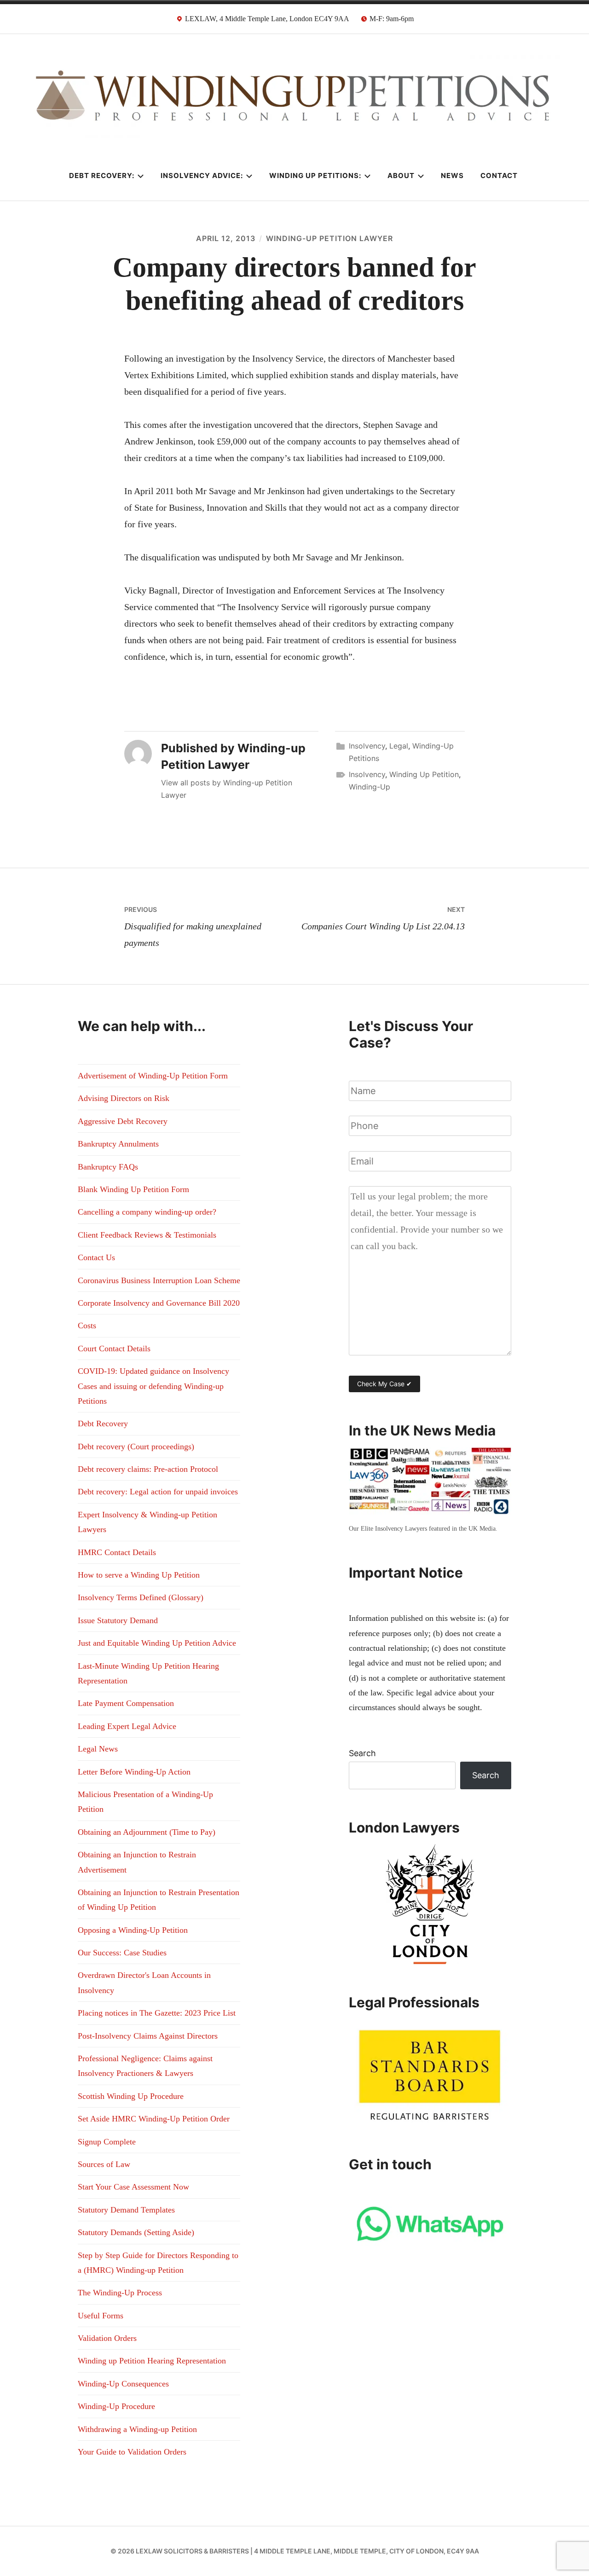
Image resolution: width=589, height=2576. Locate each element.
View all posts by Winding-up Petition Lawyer (227, 789)
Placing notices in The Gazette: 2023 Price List (157, 2013)
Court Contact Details (114, 1349)
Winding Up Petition (424, 774)
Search (362, 1753)
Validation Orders (107, 2338)
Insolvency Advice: (202, 176)
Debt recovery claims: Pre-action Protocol (148, 1469)
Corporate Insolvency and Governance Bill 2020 (159, 1303)
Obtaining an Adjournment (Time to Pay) (147, 1832)
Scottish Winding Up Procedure (131, 2096)
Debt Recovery (103, 1423)
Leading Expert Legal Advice (127, 1726)
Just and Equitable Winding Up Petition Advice (157, 1643)
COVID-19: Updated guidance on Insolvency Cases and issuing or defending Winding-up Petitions (153, 1386)
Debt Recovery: (102, 176)
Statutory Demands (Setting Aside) (136, 2232)
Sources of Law (104, 2164)
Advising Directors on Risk (124, 1098)
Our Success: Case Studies (122, 1953)
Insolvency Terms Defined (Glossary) (141, 1597)
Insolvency (367, 746)
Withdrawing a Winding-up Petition (137, 2429)
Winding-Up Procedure (116, 2406)
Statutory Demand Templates (126, 2210)
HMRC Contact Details (117, 1552)
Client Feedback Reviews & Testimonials (147, 1235)
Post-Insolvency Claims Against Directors (148, 2036)
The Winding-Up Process (120, 2293)
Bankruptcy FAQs (108, 1167)
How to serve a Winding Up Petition (139, 1575)
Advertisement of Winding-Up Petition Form (153, 1076)
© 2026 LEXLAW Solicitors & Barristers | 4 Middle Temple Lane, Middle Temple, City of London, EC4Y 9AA (295, 2551)
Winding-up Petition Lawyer (329, 238)
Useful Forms (101, 2316)
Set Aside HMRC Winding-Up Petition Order (154, 2119)
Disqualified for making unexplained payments (193, 927)
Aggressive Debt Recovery (123, 1121)
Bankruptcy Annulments (118, 1144)
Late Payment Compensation (126, 1703)
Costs (87, 1325)
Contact (499, 176)
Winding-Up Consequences (123, 2384)
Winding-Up (370, 787)
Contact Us (96, 1257)
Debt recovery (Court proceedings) (136, 1446)
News (452, 176)
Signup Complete (107, 2142)
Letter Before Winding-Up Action (134, 1772)
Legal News (98, 1749)
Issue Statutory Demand (118, 1620)
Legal (399, 746)
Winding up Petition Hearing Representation (152, 2361)
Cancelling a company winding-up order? (147, 1212)
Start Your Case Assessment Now (133, 2187)
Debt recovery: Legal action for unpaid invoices (158, 1492)
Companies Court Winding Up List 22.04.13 (383, 918)
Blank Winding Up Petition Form (133, 1189)
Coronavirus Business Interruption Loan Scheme (159, 1280)
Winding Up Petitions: (315, 176)
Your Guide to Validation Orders (132, 2452)
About (401, 176)
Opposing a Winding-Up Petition (133, 1930)
